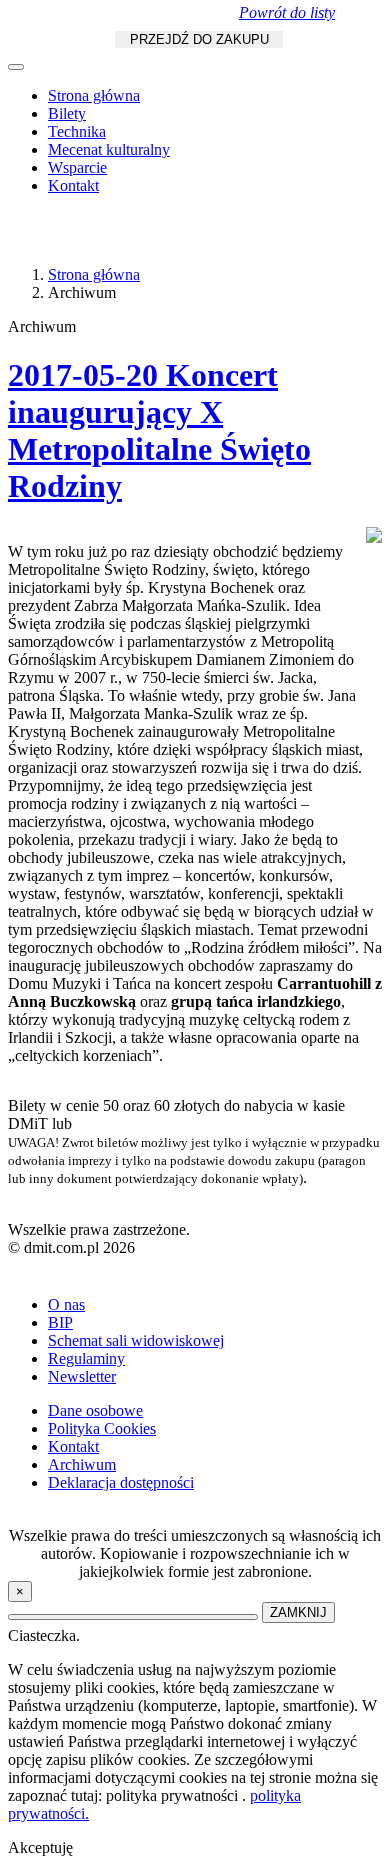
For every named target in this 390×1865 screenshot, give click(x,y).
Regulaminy (86, 1358)
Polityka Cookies (102, 1428)
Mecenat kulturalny (109, 149)
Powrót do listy (287, 12)
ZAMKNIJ (298, 1612)
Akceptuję (40, 1847)
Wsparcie (77, 167)
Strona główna (94, 95)
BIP (60, 1322)
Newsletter (82, 1376)
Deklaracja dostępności (121, 1482)
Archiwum (82, 1464)
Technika (77, 131)
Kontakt (73, 185)
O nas (66, 1304)
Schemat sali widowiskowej (136, 1340)
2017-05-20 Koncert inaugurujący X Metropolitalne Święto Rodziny (159, 430)
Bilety (67, 113)
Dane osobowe (95, 1410)
